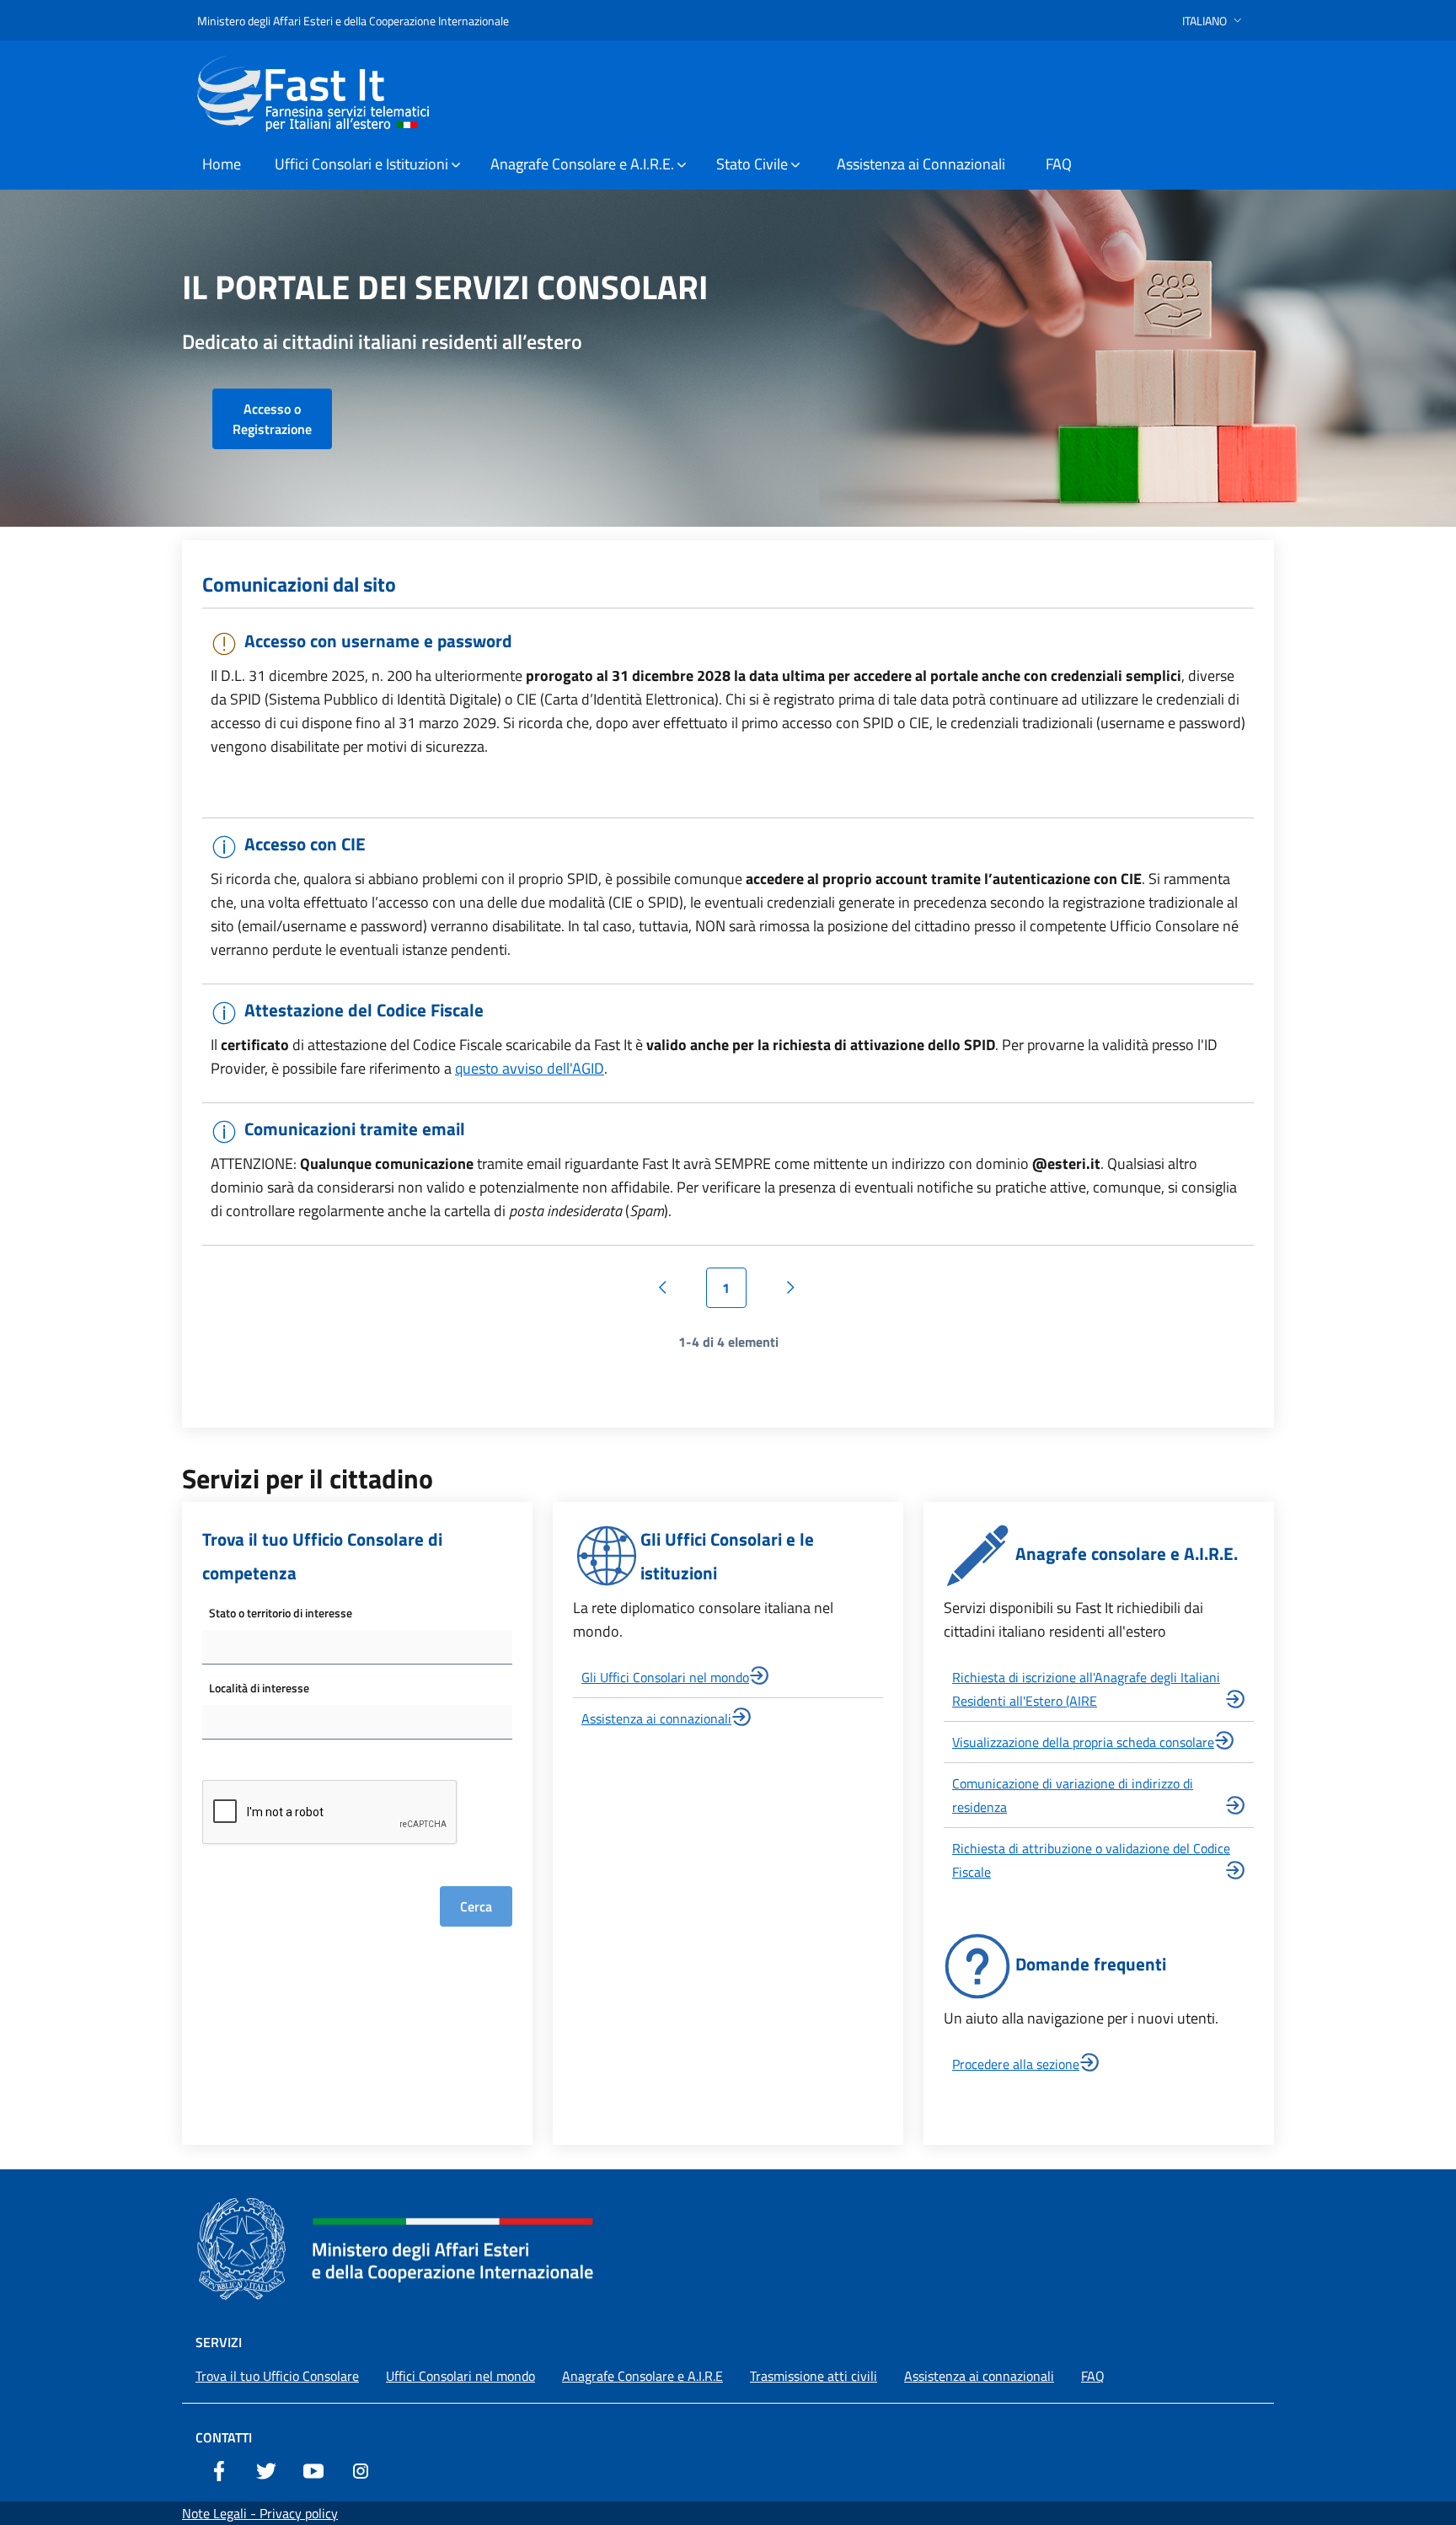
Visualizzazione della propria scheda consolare (1083, 1742)
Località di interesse (259, 1688)
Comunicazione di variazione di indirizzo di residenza (1073, 1795)
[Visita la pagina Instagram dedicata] (361, 2469)
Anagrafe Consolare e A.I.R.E (642, 2376)
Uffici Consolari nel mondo (460, 2376)
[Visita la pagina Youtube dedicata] (313, 2469)
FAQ (1093, 2376)
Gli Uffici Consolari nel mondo (665, 1677)
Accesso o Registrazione (272, 419)
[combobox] (357, 1647)
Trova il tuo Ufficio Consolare (277, 2376)
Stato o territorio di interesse (281, 1613)
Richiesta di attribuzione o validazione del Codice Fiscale (1091, 1860)
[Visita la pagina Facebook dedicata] (219, 2469)
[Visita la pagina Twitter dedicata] (266, 2469)
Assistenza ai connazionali (656, 1718)
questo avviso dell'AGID (530, 1068)
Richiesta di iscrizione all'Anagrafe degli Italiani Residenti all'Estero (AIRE (1086, 1689)
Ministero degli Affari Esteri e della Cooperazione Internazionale (353, 21)
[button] (1214, 21)
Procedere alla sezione (1016, 2064)
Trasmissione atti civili (814, 2376)
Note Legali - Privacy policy (260, 2513)
